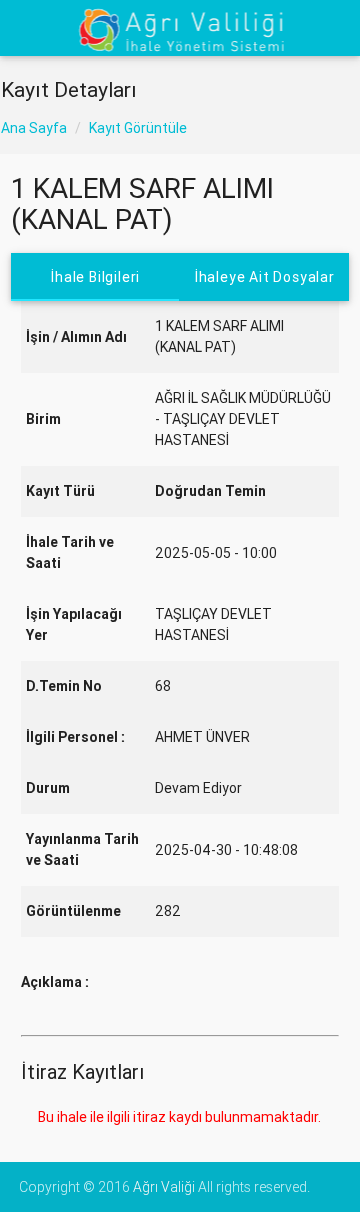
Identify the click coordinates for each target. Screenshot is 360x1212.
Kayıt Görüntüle (138, 128)
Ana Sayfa (34, 128)
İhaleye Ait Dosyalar (265, 277)
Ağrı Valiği (164, 1187)
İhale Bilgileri (95, 277)
